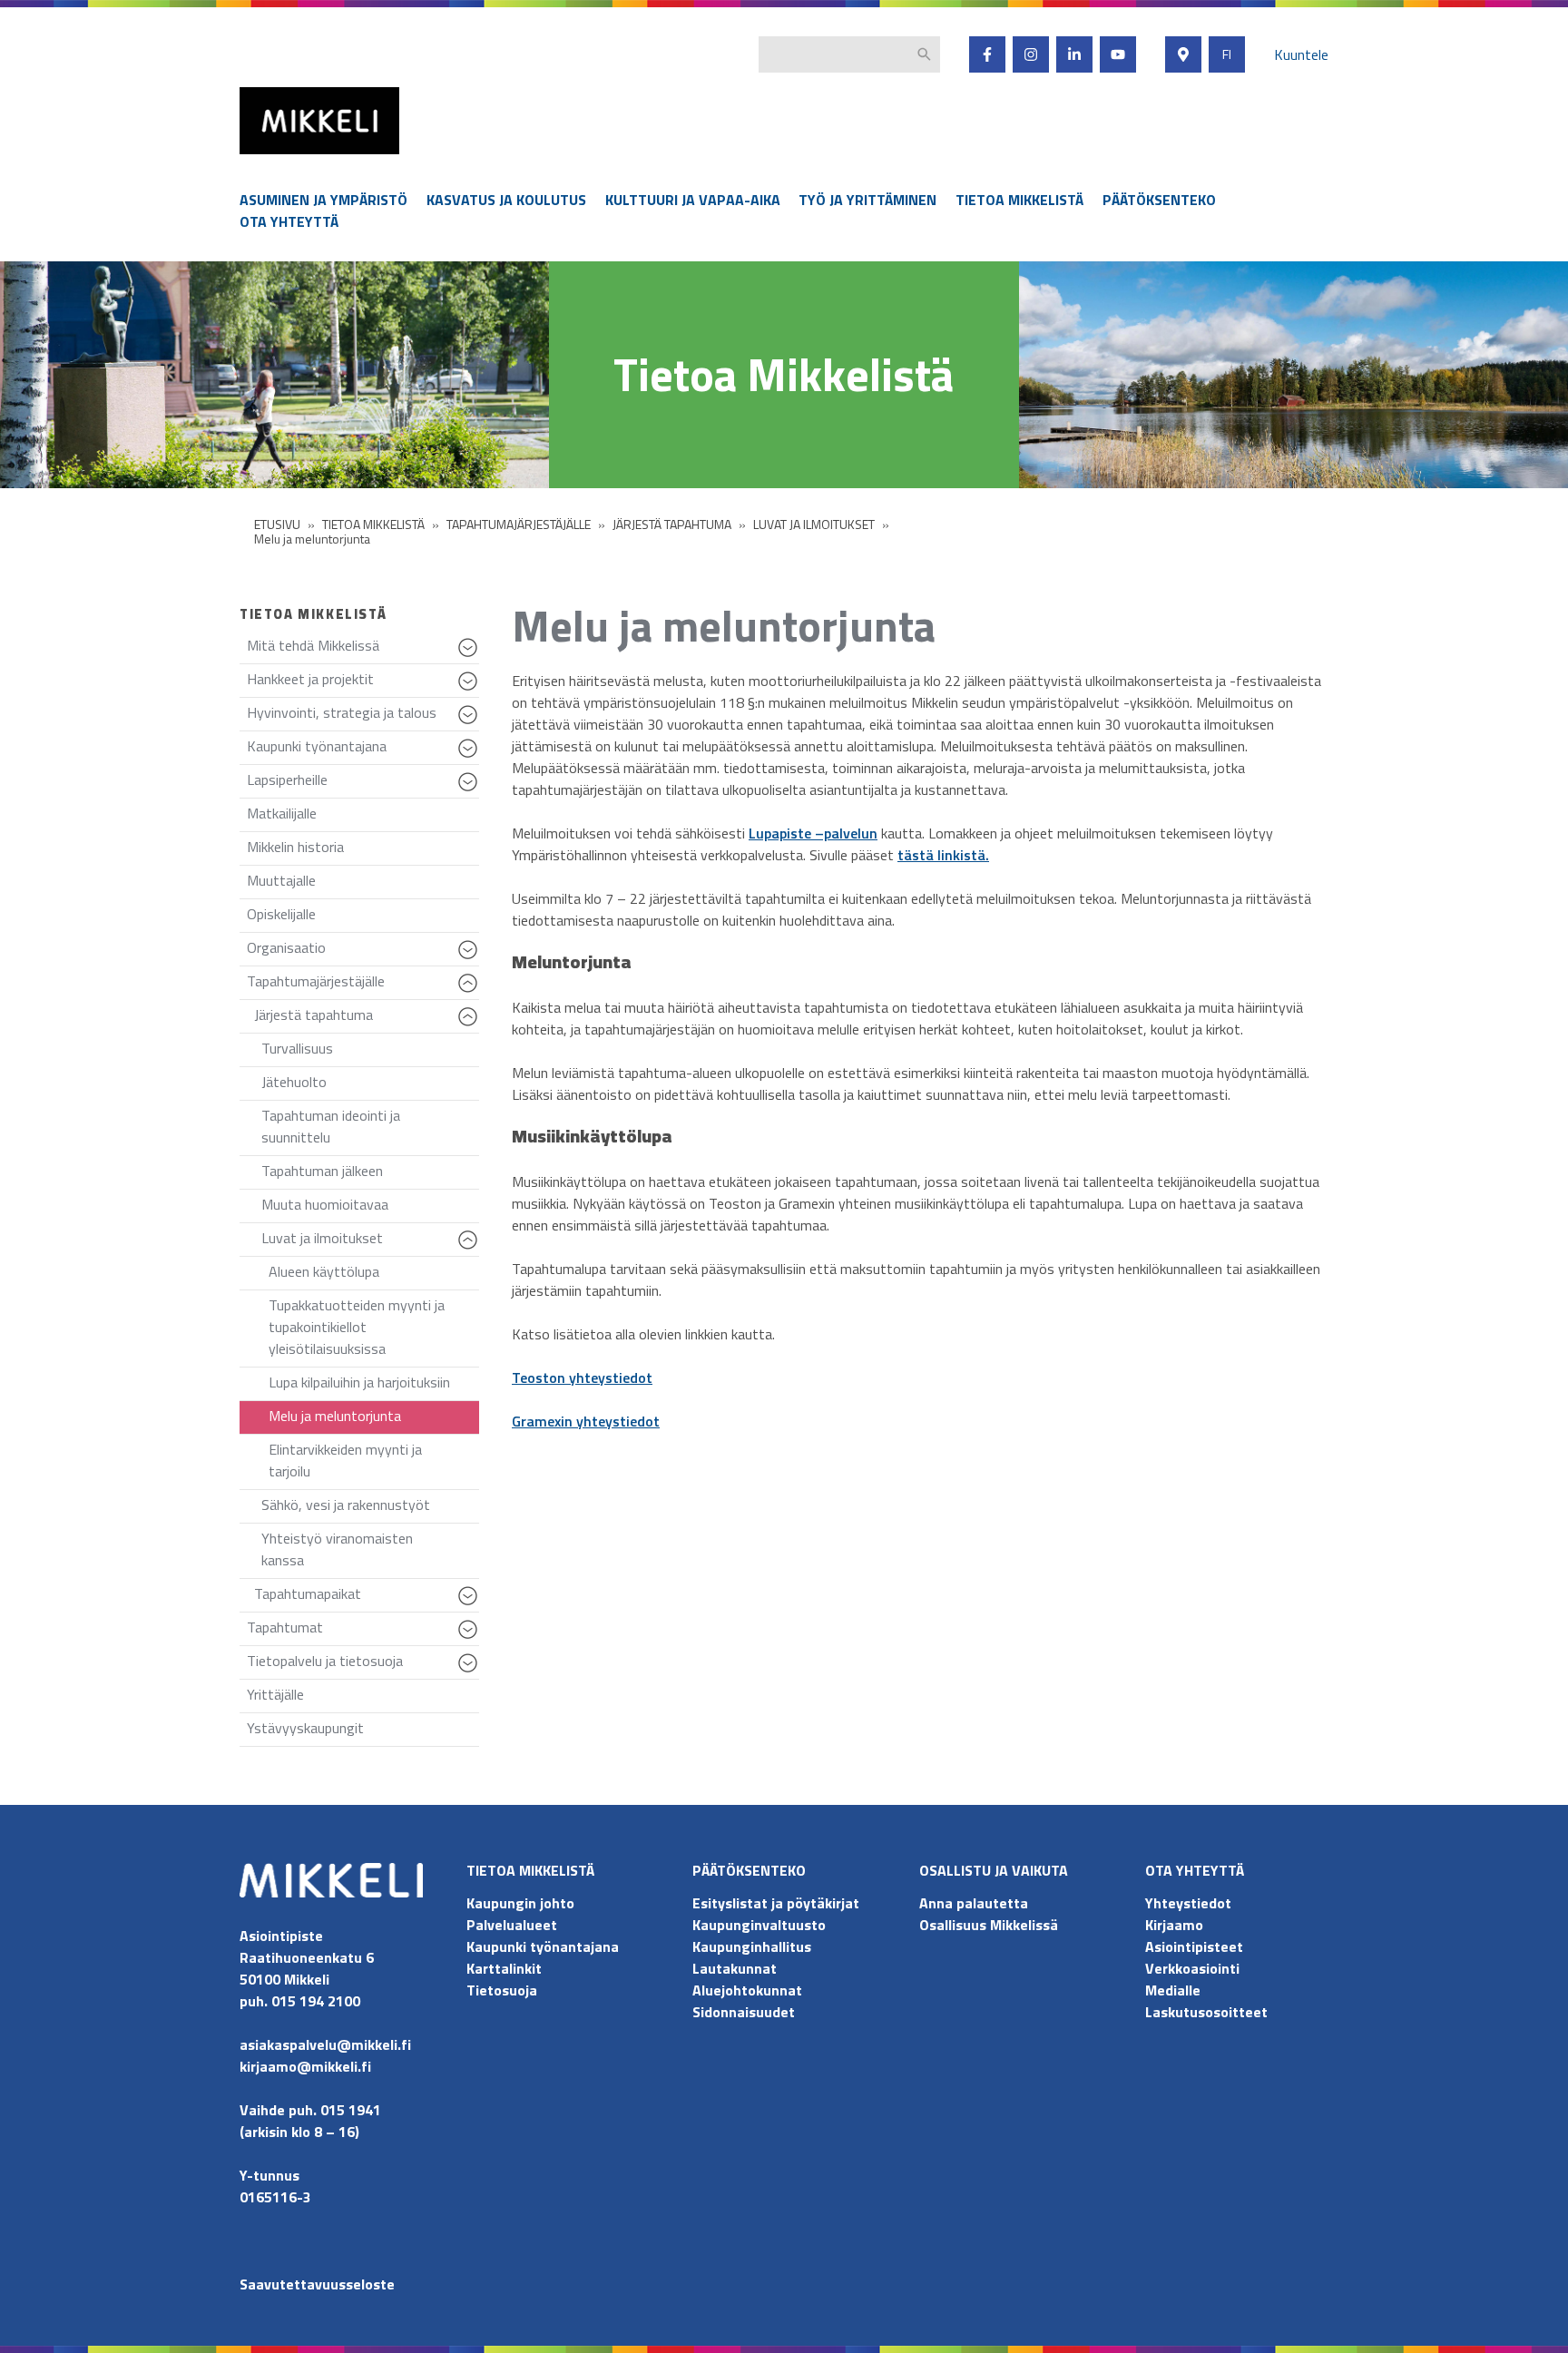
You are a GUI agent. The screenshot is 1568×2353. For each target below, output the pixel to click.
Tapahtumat (363, 1631)
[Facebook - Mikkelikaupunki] (987, 54)
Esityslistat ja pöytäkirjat (776, 1903)
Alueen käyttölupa (324, 1271)
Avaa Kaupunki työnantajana (470, 757)
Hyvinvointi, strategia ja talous (363, 716)
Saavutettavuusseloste (317, 2284)
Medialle (1173, 1990)
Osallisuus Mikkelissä (989, 1925)
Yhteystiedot (1188, 1903)
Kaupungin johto (520, 1903)
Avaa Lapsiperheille (470, 790)
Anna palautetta (974, 1903)
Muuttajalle (281, 880)
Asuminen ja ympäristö (323, 200)
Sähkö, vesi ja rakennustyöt (346, 1505)
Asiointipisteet (1194, 1946)
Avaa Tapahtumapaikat (470, 1604)
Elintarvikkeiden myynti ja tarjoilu (345, 1460)
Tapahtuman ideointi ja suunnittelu (331, 1126)
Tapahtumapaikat (367, 1598)
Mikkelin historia (295, 847)
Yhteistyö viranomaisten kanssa (337, 1549)
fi (1227, 54)
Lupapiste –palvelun (813, 833)
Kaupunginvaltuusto (761, 1925)
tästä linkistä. (943, 855)
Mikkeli (260, 158)
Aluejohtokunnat (747, 1990)
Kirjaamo (1174, 1925)
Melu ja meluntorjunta (335, 1416)
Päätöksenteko (1159, 200)
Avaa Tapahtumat (470, 1638)
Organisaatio (363, 951)
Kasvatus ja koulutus (506, 200)
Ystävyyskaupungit (305, 1728)
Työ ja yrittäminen (867, 200)
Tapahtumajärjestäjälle (363, 985)
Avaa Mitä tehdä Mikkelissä (470, 656)
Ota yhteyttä (289, 221)
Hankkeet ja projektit (363, 683)
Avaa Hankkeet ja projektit (470, 690)
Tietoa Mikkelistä (1019, 200)
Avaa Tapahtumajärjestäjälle (470, 992)
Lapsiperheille (363, 784)
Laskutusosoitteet (1206, 2012)
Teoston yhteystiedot (582, 1377)
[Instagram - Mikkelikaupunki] (1031, 54)
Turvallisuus (297, 1048)
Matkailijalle (282, 813)
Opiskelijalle (281, 914)
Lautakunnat (735, 1968)
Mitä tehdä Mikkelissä (363, 649)
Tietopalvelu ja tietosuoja (363, 1665)
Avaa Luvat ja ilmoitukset (470, 1249)
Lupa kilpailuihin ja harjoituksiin (359, 1382)
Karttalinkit (504, 1968)
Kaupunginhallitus (752, 1946)
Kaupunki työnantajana (363, 750)
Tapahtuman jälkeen (322, 1171)
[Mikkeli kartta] (1183, 54)
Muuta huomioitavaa (325, 1204)
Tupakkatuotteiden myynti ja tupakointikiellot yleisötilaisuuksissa (357, 1327)
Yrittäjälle (275, 1694)
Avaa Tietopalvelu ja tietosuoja (470, 1672)
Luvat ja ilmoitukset (370, 1242)
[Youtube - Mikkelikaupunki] (1118, 54)
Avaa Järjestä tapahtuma (470, 1025)
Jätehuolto (294, 1082)
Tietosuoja (502, 1990)
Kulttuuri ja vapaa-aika (693, 200)
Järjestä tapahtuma (367, 1019)
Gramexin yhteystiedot (586, 1421)
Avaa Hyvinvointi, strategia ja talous (470, 723)
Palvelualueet (512, 1925)
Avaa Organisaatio (470, 958)
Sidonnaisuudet (744, 2012)
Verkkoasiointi (1192, 1968)
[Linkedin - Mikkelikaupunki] (1074, 54)
